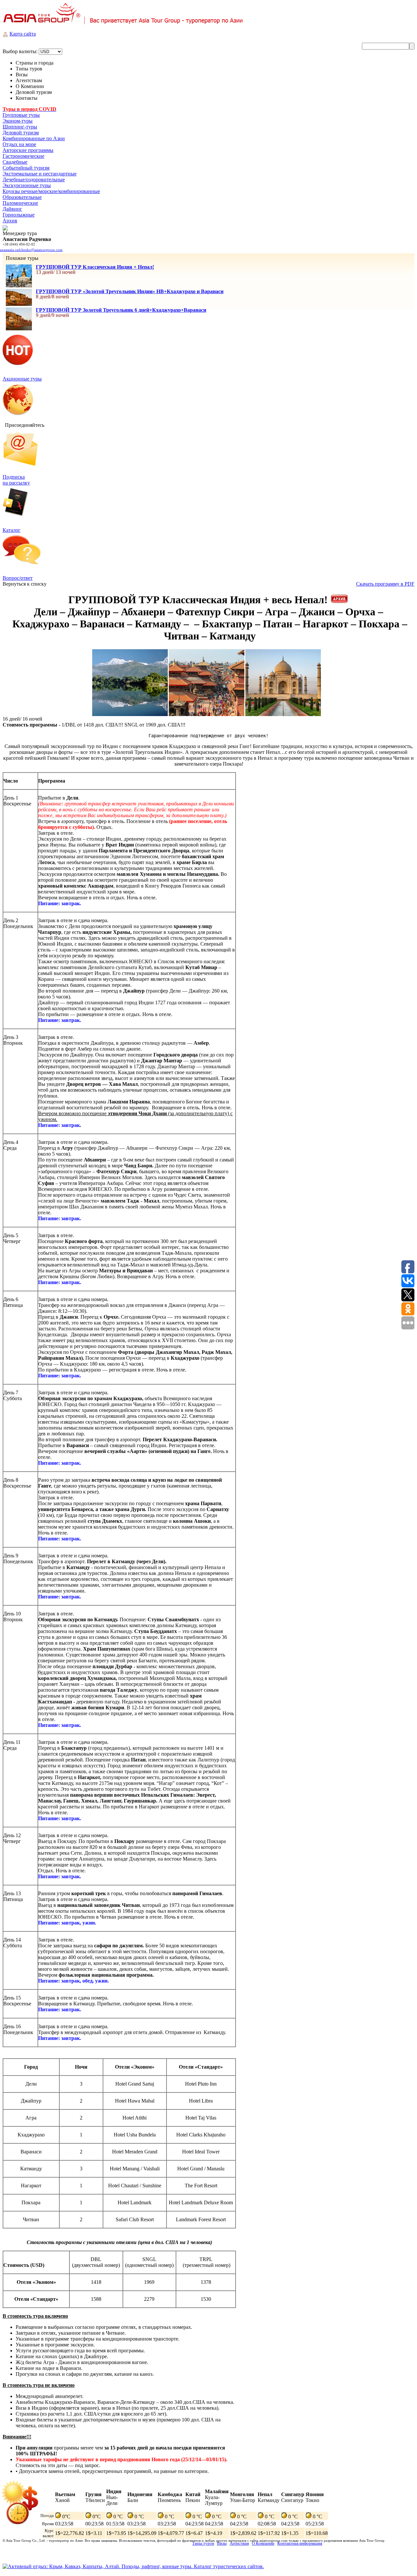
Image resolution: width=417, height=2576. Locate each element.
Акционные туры (22, 379)
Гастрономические (23, 156)
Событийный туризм (26, 168)
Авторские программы (28, 150)
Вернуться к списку (25, 584)
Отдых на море (19, 144)
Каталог (12, 530)
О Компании (263, 2543)
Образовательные (22, 197)
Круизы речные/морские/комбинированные (51, 191)
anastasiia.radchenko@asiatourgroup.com (31, 250)
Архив (10, 221)
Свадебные (15, 162)
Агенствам (239, 2543)
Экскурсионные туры (27, 185)
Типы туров (203, 2543)
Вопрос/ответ (18, 578)
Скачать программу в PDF (385, 584)
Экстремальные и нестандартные (40, 174)
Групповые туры (21, 115)
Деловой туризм (21, 133)
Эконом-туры (18, 121)
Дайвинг (12, 209)
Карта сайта (23, 34)
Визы (222, 2543)
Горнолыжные (19, 215)
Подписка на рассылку (16, 480)
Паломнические (20, 203)
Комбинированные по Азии (34, 138)
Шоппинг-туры (20, 127)
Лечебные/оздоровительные (34, 180)
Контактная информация (300, 2543)
